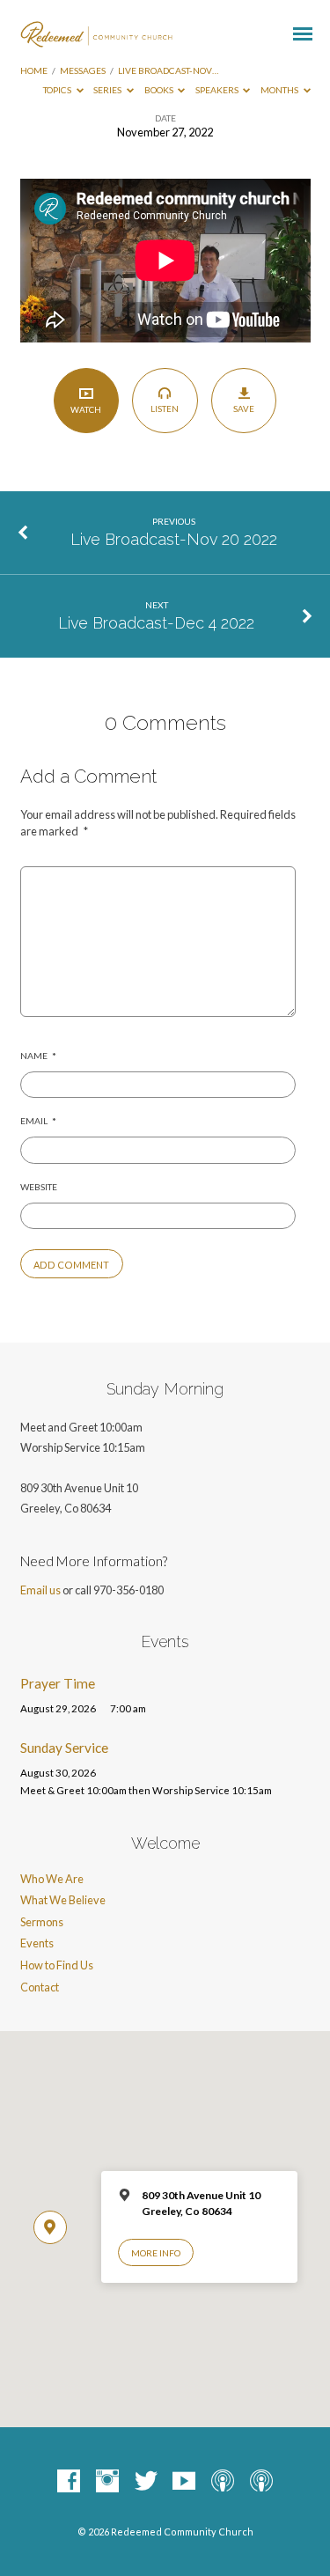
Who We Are (52, 1879)
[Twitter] (146, 2482)
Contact (40, 1987)
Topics (58, 90)
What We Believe (63, 1900)
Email (38, 1121)
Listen (165, 408)
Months (280, 90)
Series (108, 90)
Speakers (218, 90)
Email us (40, 1590)
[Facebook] (69, 2482)
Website (39, 1187)
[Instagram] (107, 2482)
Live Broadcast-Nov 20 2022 (174, 539)
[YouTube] (184, 2482)
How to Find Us (57, 1965)
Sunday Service (64, 1748)
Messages (83, 70)
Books (160, 90)
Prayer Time (58, 1683)
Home (34, 70)
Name (38, 1056)
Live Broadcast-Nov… (168, 70)
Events (37, 1943)
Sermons (42, 1922)
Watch (86, 409)
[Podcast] (223, 2482)
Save (244, 408)
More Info (156, 2253)
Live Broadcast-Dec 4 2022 (156, 623)
